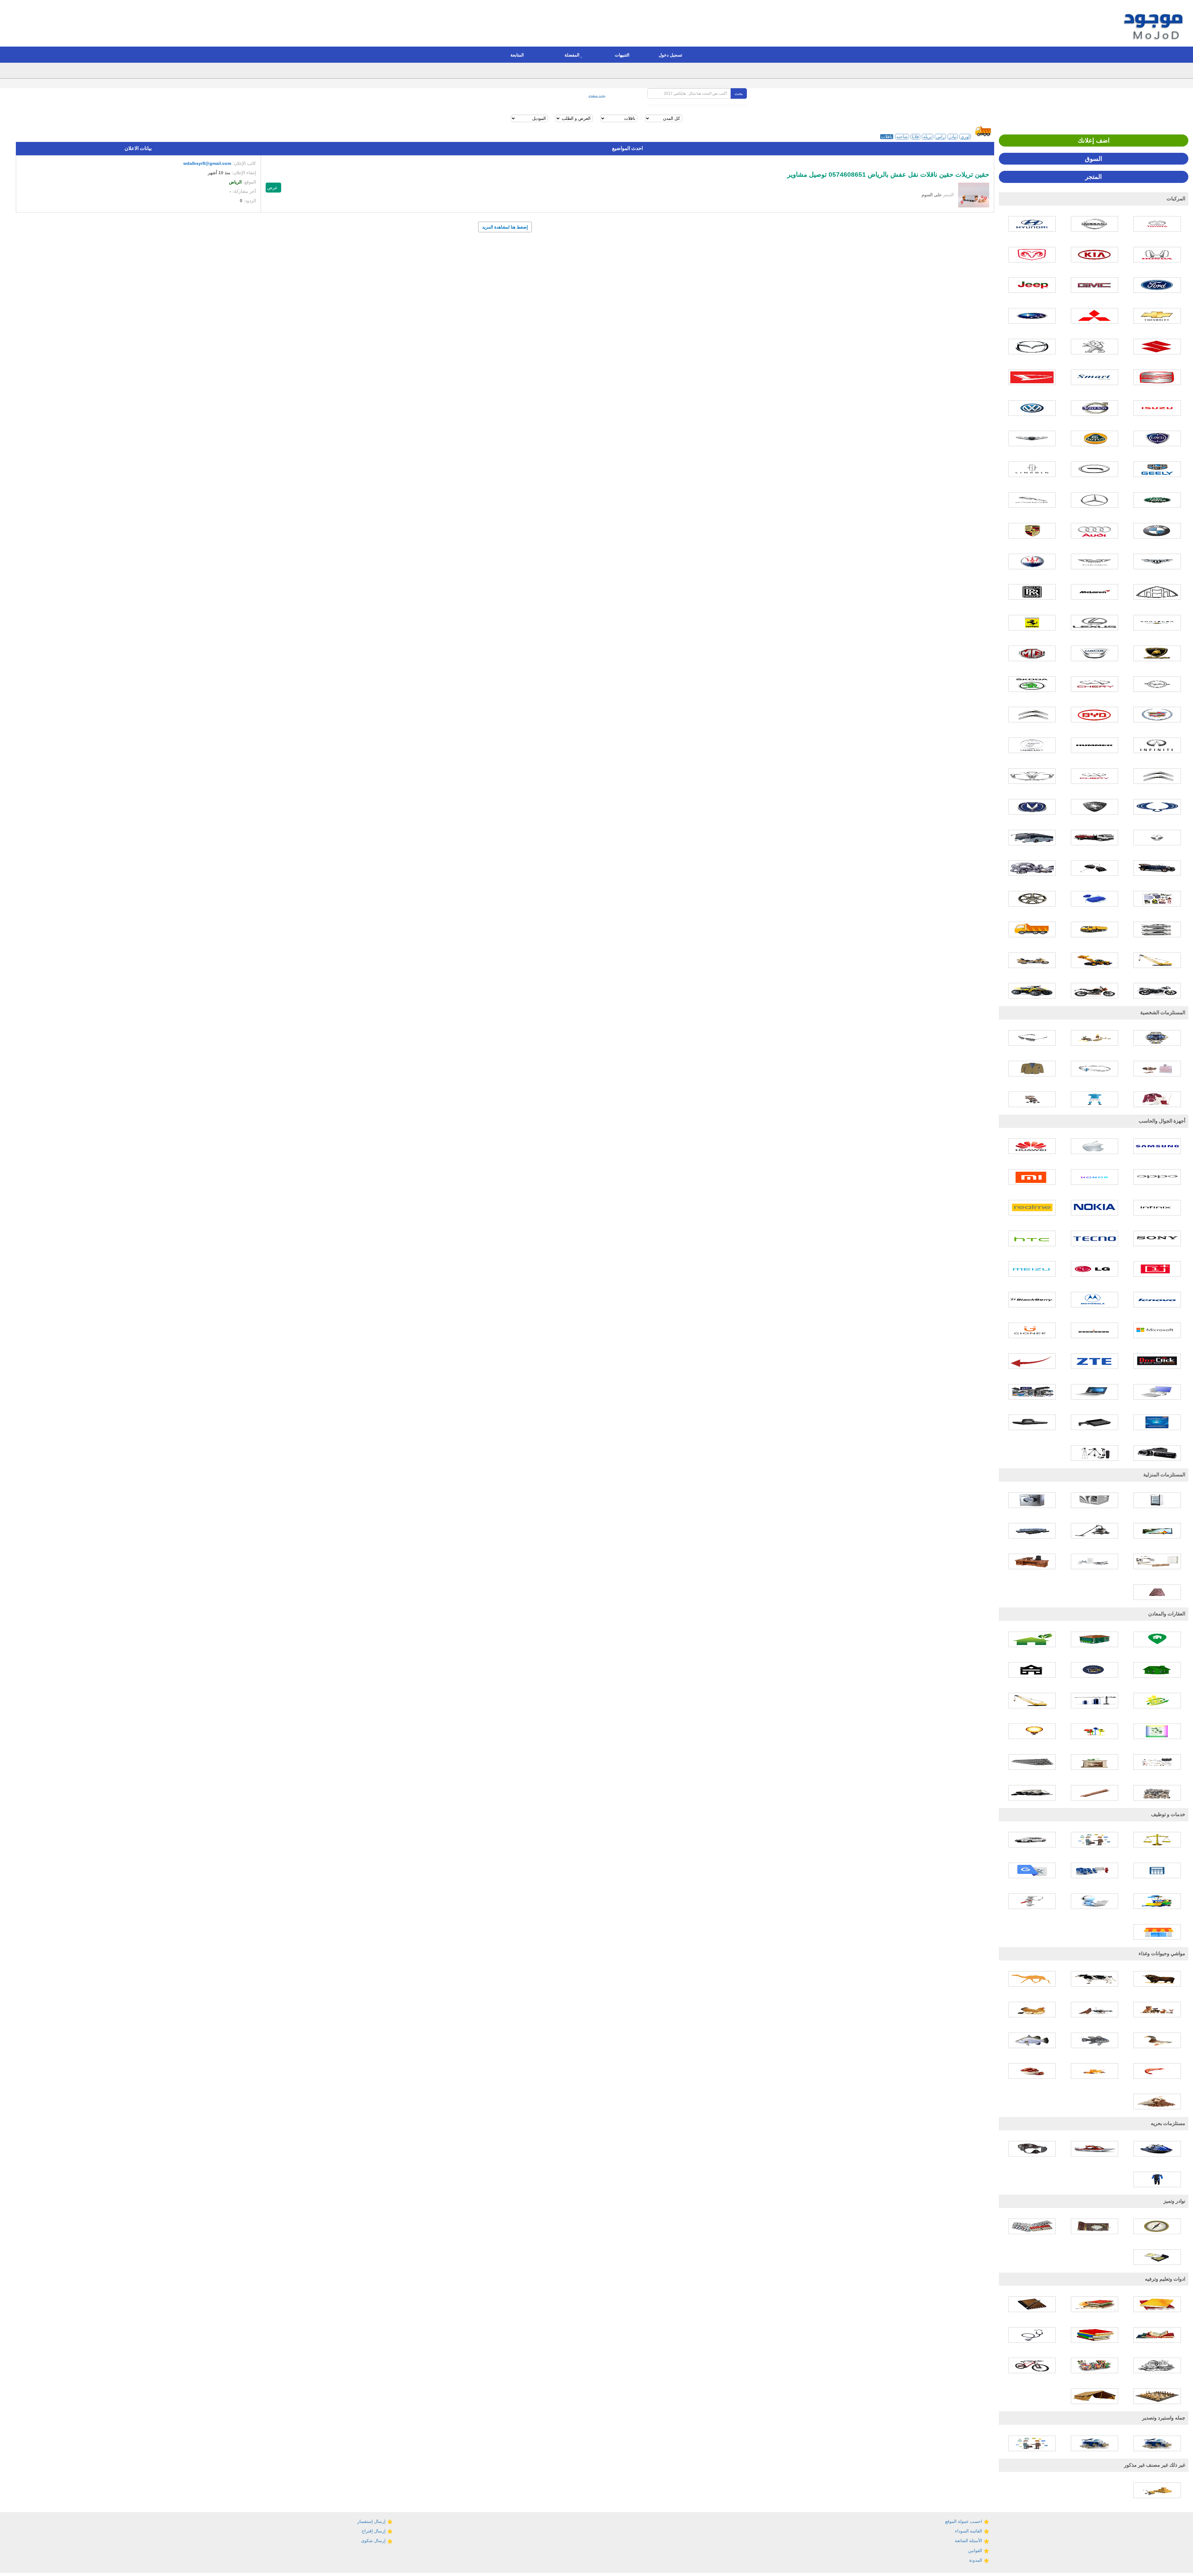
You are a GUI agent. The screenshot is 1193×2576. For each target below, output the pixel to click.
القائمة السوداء (969, 2531)
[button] (672, 55)
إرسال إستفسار (372, 2521)
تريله (928, 137)
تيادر (953, 137)
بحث (739, 93)
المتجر (1094, 177)
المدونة (976, 2560)
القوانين (976, 2551)
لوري (965, 137)
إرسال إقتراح (374, 2531)
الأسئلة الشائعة (969, 2541)
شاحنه (902, 137)
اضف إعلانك (1094, 140)
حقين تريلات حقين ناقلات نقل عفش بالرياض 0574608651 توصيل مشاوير (888, 175)
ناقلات (887, 137)
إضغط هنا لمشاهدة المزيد (505, 227)
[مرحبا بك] (1155, 24)
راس (940, 137)
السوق (1094, 159)
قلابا (915, 137)
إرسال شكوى (374, 2541)
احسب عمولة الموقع (964, 2521)
